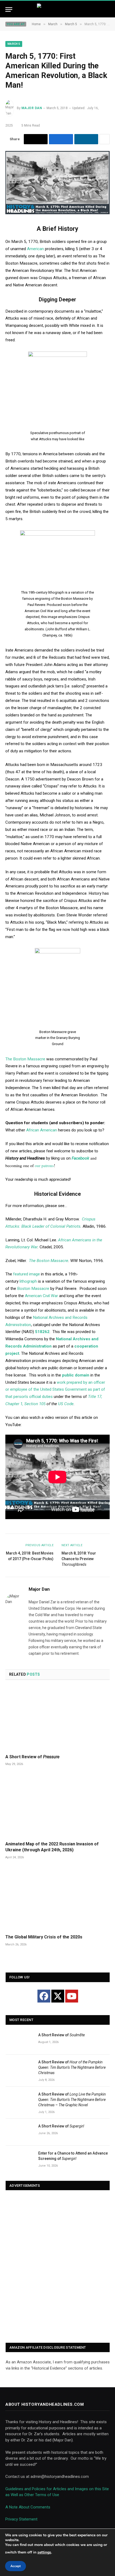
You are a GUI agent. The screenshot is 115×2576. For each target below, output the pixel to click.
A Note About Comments (28, 2507)
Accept (16, 2566)
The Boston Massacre (25, 1059)
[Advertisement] (57, 2267)
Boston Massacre (33, 1289)
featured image (26, 1274)
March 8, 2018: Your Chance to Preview (79, 1559)
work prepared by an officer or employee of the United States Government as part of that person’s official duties (55, 1390)
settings (44, 2552)
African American (42, 1130)
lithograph (28, 1281)
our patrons (44, 1165)
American (35, 249)
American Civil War (41, 1296)
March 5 (14, 44)
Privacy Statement (21, 2519)
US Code (66, 1404)
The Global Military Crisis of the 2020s (44, 1937)
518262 (42, 1332)
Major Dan (32, 108)
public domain (76, 1375)
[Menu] (9, 10)
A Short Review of (32, 1757)
